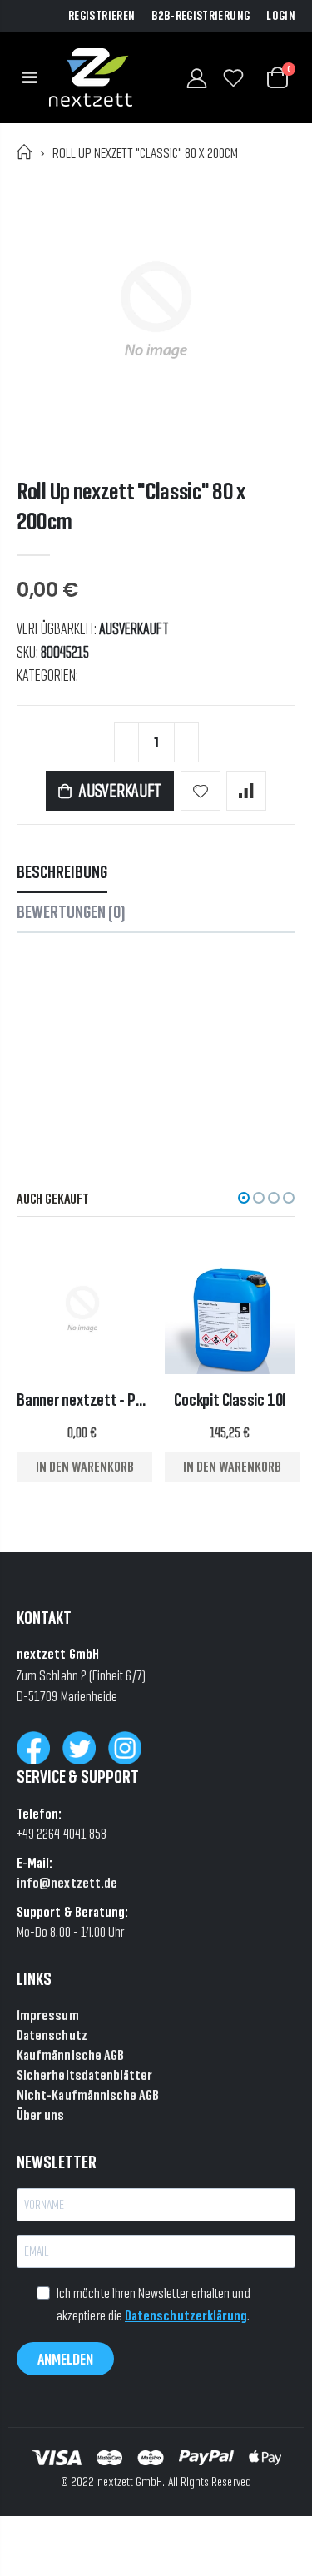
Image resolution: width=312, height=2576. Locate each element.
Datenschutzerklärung (186, 2315)
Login (281, 16)
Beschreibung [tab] (62, 872)
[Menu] (30, 77)
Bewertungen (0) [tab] (71, 912)
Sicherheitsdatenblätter (85, 2075)
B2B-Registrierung (201, 16)
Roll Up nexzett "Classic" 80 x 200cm (131, 506)
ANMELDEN (65, 2359)
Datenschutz (52, 2035)
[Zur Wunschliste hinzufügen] (201, 791)
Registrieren (102, 16)
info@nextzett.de (67, 1882)
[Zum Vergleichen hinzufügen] (246, 791)
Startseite (25, 152)
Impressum (48, 2015)
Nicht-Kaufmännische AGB (88, 2095)
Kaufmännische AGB (70, 2055)
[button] (244, 1198)
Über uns (41, 2114)
